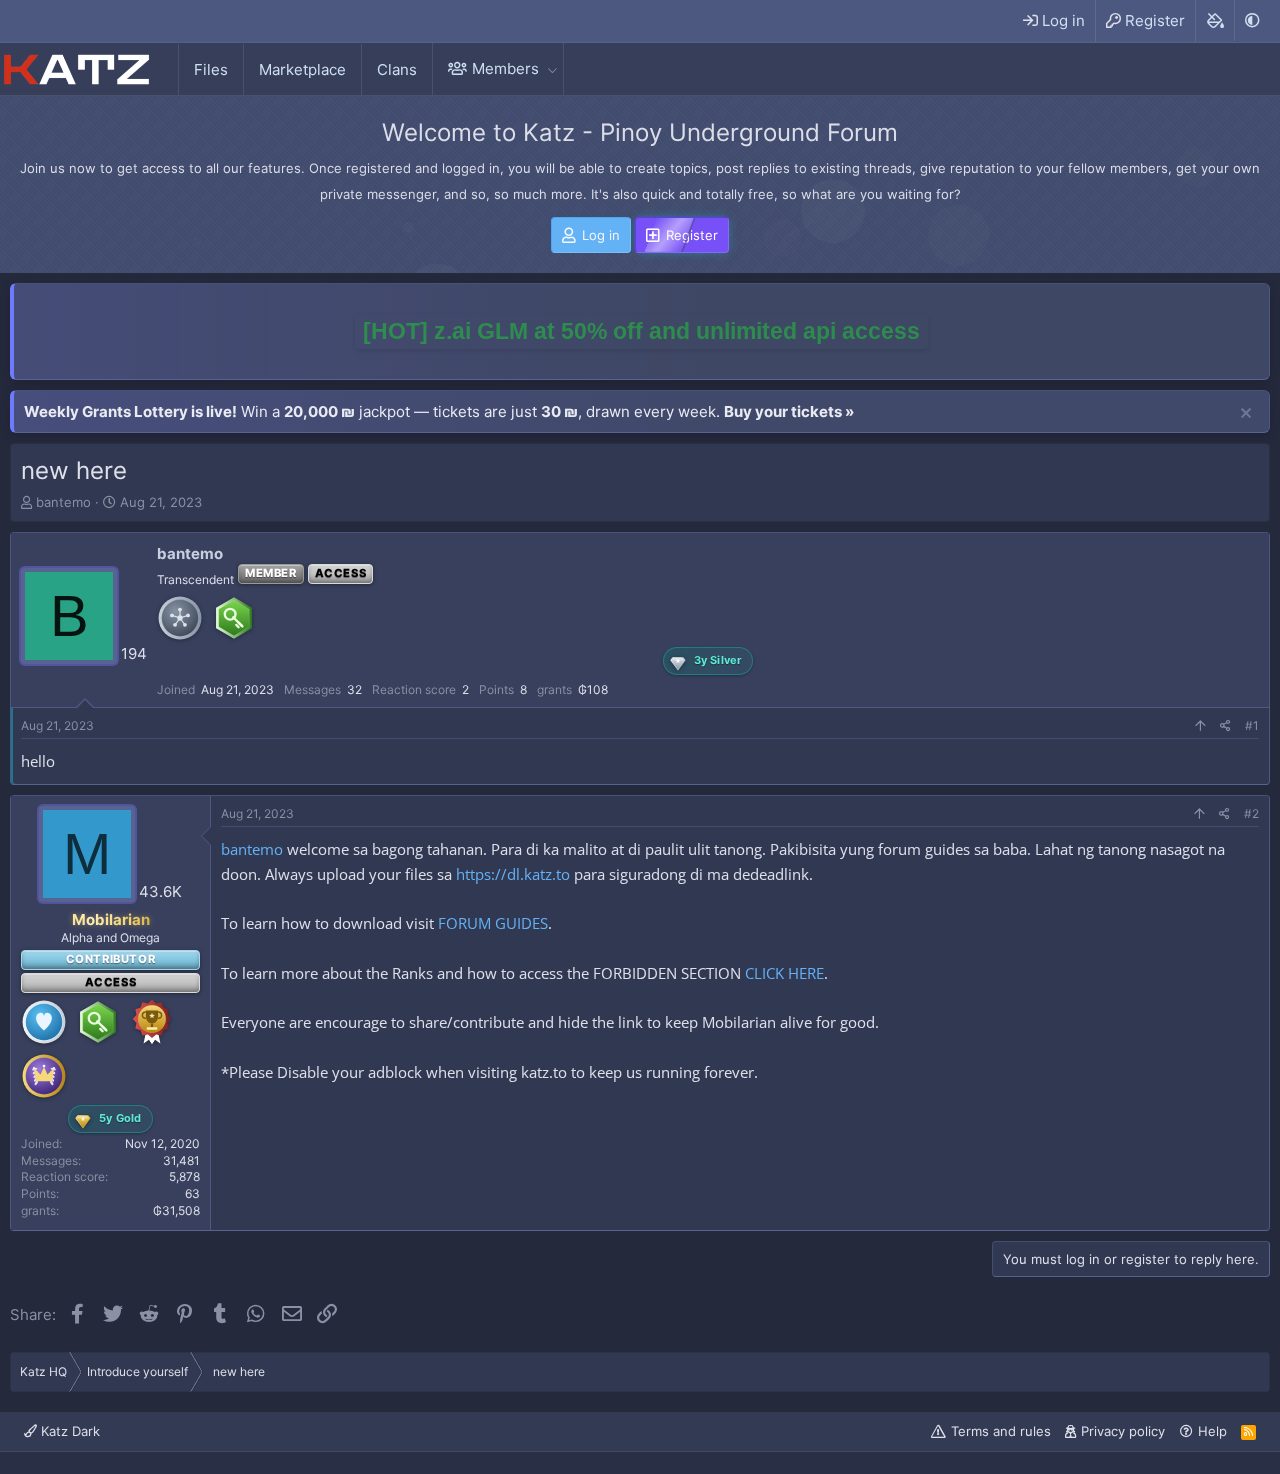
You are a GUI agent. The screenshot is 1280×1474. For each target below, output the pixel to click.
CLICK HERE (784, 973)
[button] (552, 68)
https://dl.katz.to (513, 874)
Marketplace (302, 69)
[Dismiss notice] (1246, 414)
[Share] (1225, 726)
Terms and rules (1001, 1431)
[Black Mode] (1252, 20)
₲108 (593, 689)
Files (211, 69)
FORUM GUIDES (493, 923)
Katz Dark (68, 1431)
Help (1212, 1431)
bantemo (63, 502)
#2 (1251, 813)
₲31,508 (176, 1210)
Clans (397, 69)
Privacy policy (1123, 1431)
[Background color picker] (1214, 21)
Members (505, 68)
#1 (1252, 725)
